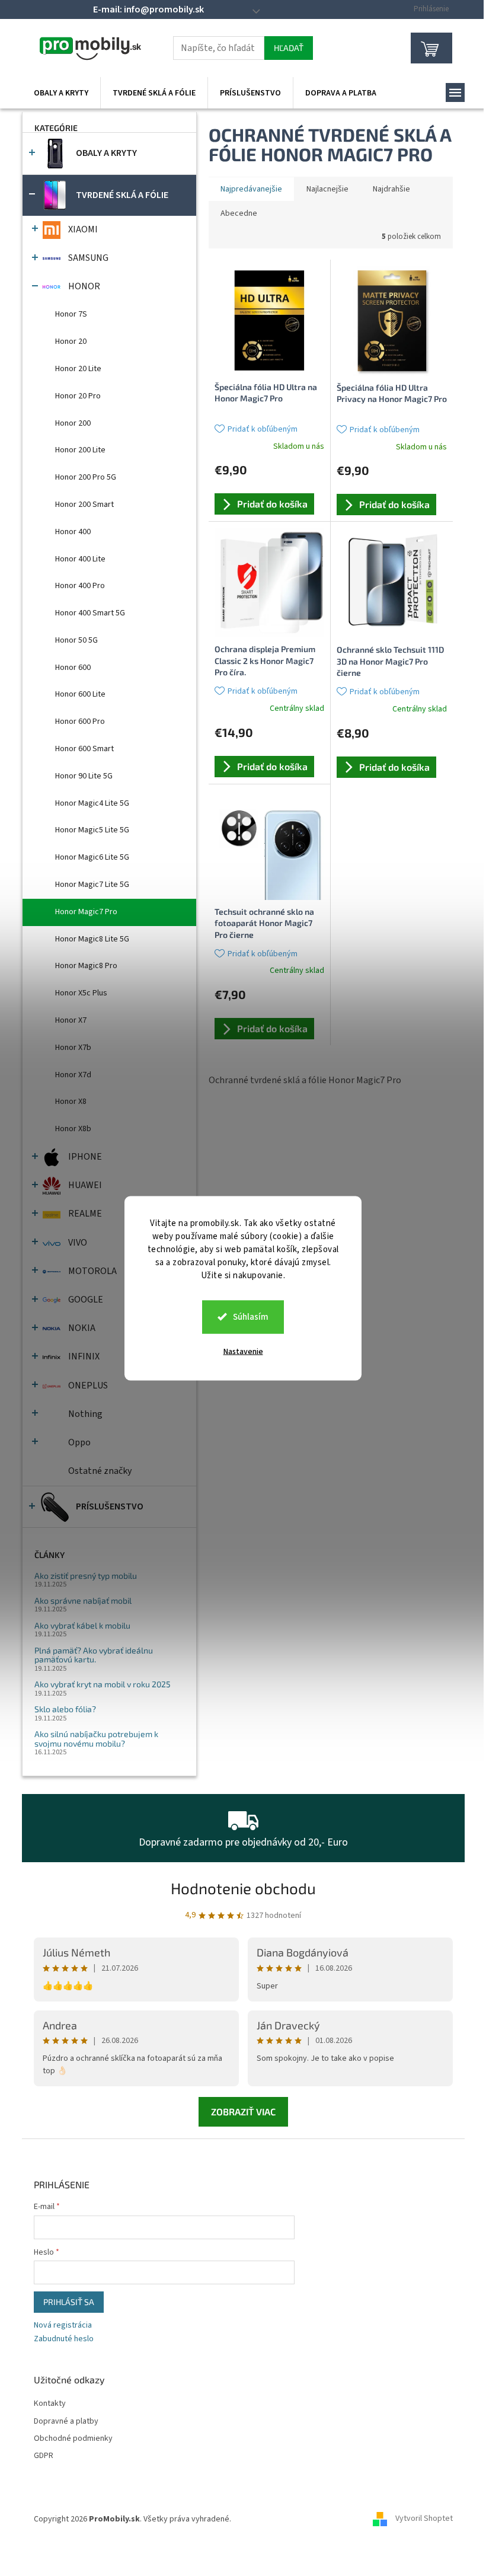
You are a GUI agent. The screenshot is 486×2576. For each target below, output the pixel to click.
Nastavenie (243, 1351)
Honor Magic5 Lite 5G (92, 830)
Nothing (85, 1414)
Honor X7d (73, 1075)
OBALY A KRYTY (106, 153)
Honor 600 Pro (80, 722)
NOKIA (82, 1328)
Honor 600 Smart (84, 749)
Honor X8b (73, 1129)
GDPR (44, 2456)
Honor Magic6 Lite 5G (92, 857)
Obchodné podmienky (73, 2439)
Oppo (79, 1442)
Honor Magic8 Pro (86, 966)
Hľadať (289, 48)
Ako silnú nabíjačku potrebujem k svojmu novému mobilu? (96, 1739)
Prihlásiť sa (69, 2302)
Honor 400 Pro (80, 586)
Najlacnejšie (327, 189)
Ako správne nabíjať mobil (83, 1600)
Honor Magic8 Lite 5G (92, 939)
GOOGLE (86, 1300)
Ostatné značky (100, 1471)
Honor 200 (73, 423)
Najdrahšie (391, 189)
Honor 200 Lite (80, 450)
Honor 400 (73, 532)
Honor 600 (73, 668)
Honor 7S (71, 314)
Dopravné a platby (66, 2422)
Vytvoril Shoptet (424, 2519)
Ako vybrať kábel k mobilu (82, 1625)
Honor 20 (71, 341)
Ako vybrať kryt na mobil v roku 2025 (103, 1684)
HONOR (84, 286)
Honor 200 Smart (84, 505)
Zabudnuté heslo (64, 2339)
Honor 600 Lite (80, 694)
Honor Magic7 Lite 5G (92, 885)
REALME (85, 1214)
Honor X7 (71, 1020)
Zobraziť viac (243, 2111)
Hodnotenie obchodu (243, 1888)
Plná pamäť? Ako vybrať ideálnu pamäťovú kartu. (94, 1655)
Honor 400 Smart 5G (90, 613)
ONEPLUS (88, 1386)
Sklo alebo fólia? (65, 1709)
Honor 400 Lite (80, 559)
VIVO (78, 1243)
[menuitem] (61, 93)
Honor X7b (73, 1048)
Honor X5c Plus (81, 993)
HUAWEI (85, 1185)
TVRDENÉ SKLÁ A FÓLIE (122, 195)
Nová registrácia (63, 2326)
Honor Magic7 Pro (86, 912)
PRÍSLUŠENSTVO (110, 1506)
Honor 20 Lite (78, 369)
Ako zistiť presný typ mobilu (86, 1576)
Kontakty (50, 2404)
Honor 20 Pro (78, 396)
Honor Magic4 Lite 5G (92, 803)
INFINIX (84, 1356)
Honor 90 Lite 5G (84, 776)
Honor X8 (71, 1102)
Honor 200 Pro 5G (86, 477)
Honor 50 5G (76, 640)
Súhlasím (251, 1316)
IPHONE (85, 1157)
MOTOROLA (92, 1271)
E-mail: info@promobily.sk (148, 9)
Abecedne (239, 213)
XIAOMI (83, 229)
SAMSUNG (88, 258)
